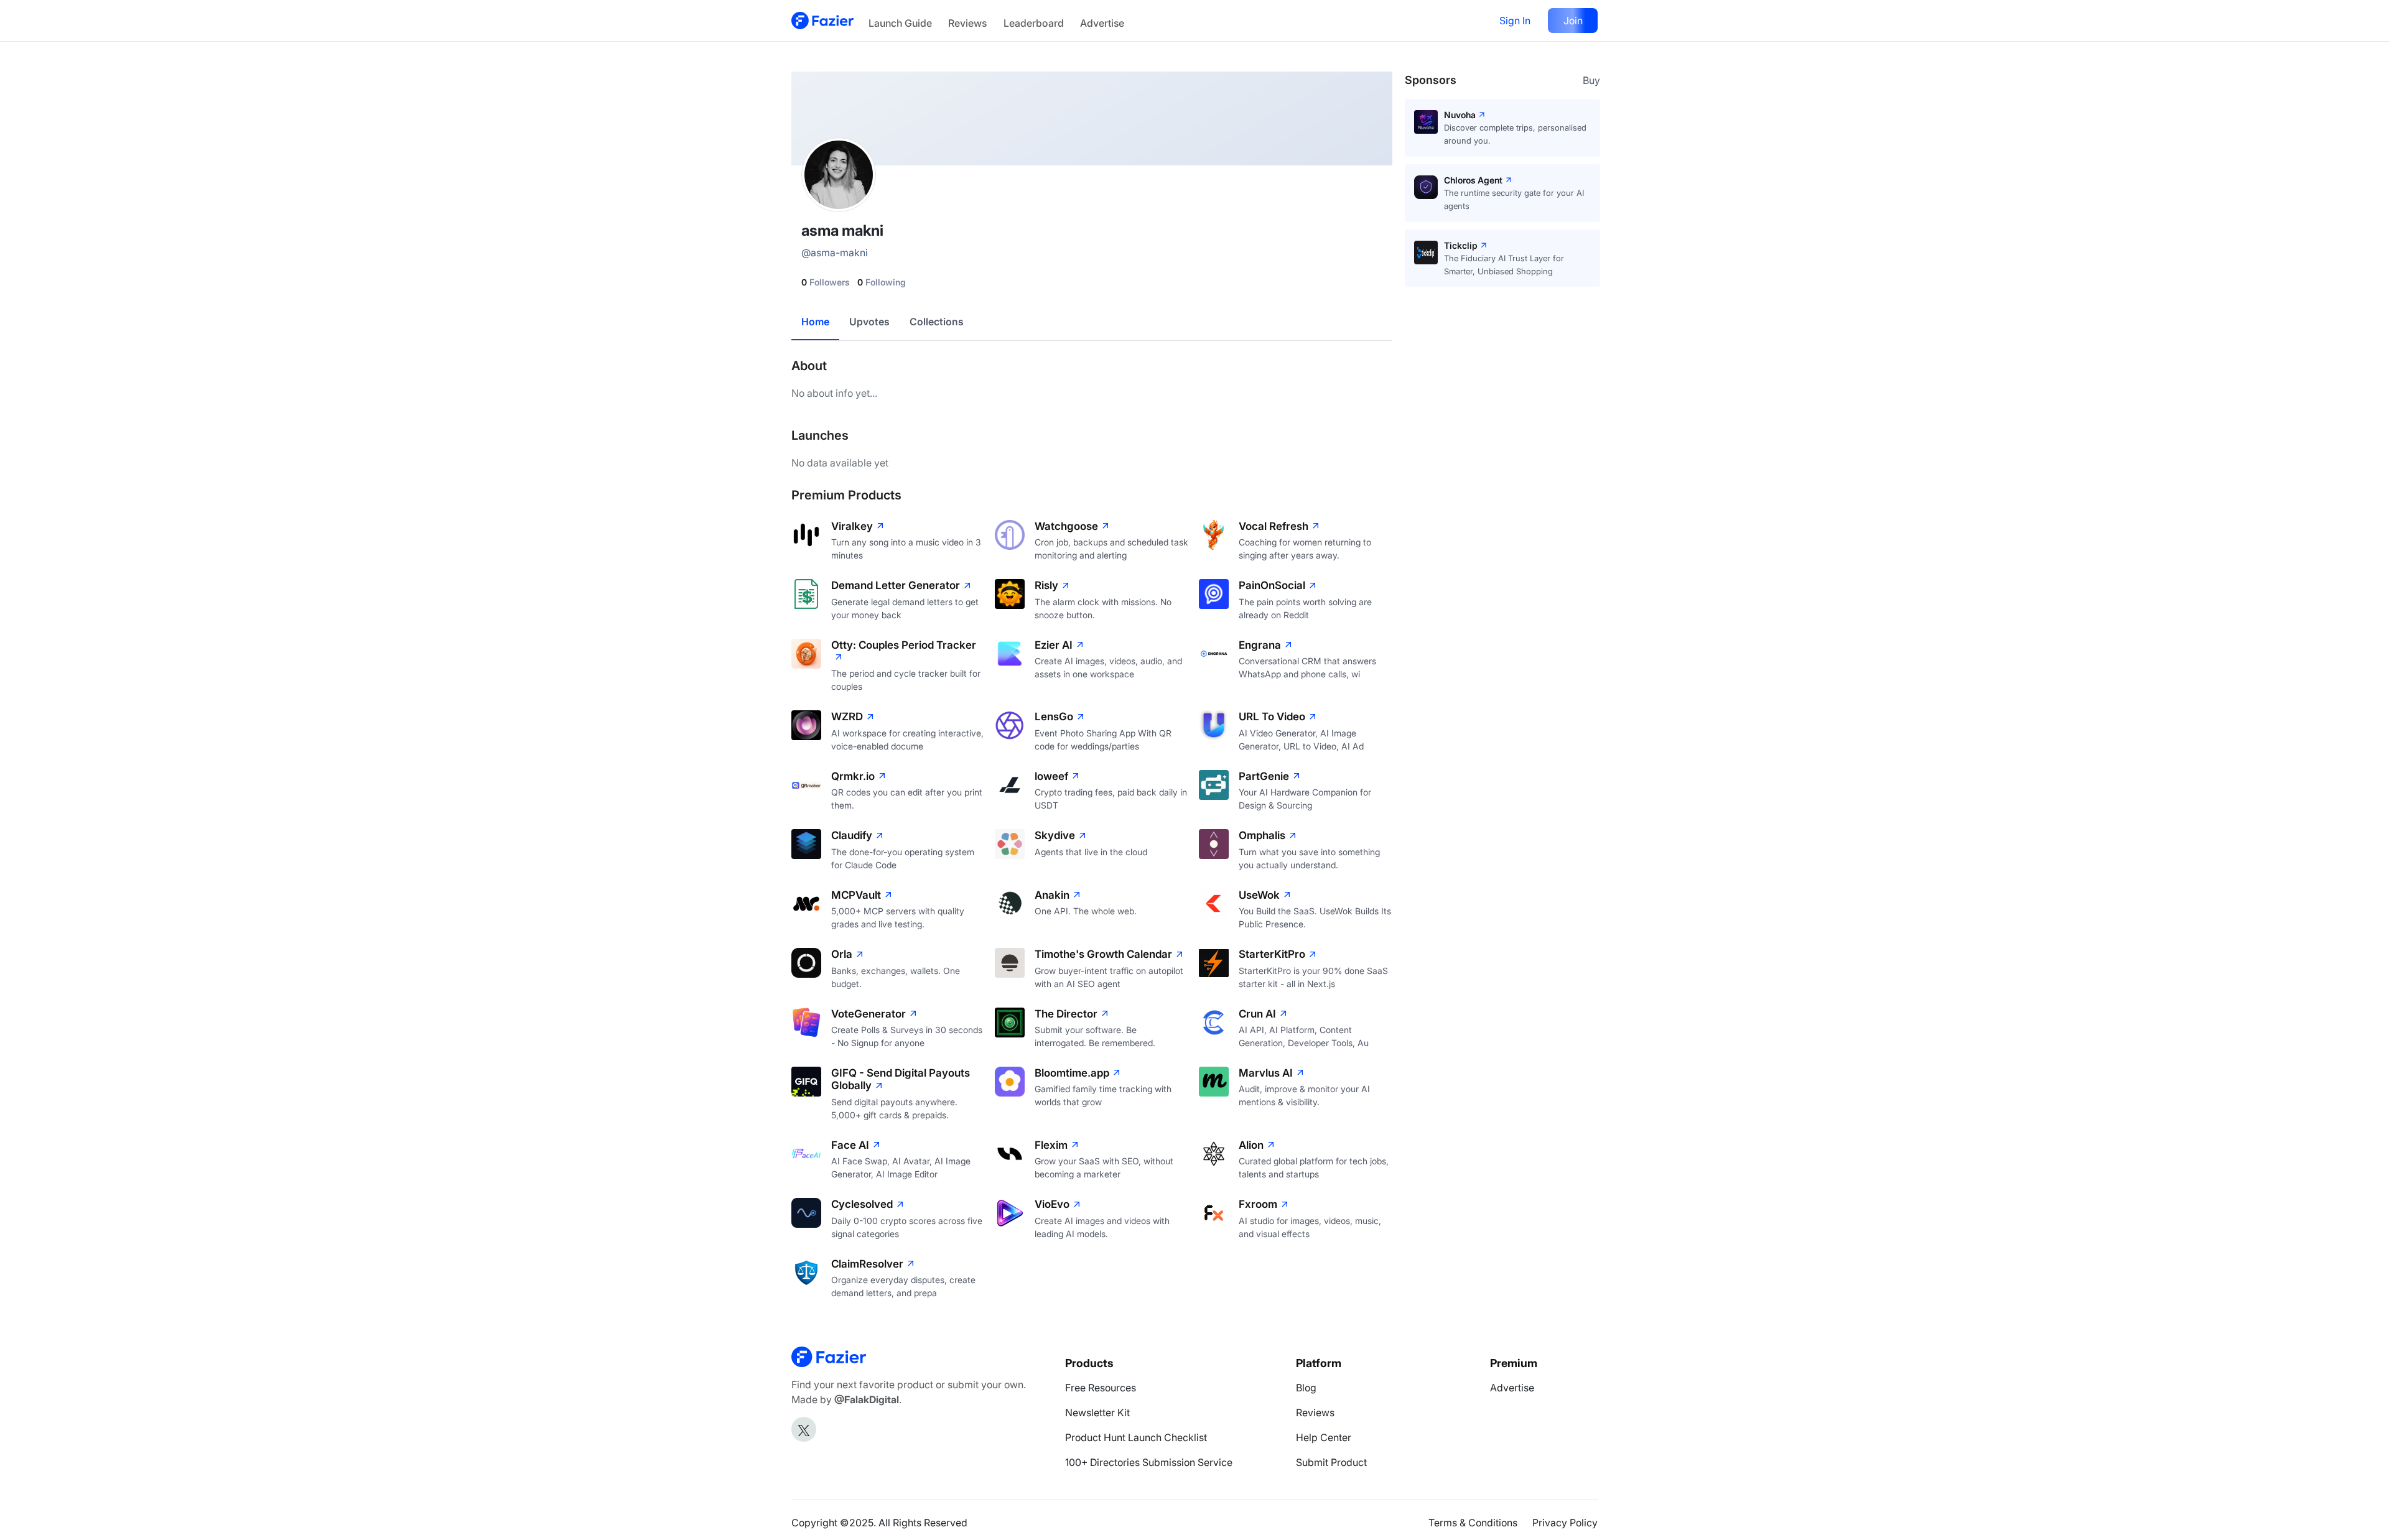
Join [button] (1573, 21)
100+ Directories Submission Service (1149, 1462)
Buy (1591, 80)
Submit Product (1331, 1462)
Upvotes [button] (869, 322)
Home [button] (815, 322)
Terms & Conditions (1473, 1523)
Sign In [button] (1515, 21)
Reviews (967, 23)
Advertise (1102, 23)
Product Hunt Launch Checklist (1136, 1437)
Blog (1306, 1388)
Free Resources (1101, 1388)
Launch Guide (900, 23)
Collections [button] (937, 322)
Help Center (1324, 1437)
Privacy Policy (1565, 1523)
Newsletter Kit (1097, 1412)
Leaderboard (1034, 23)
